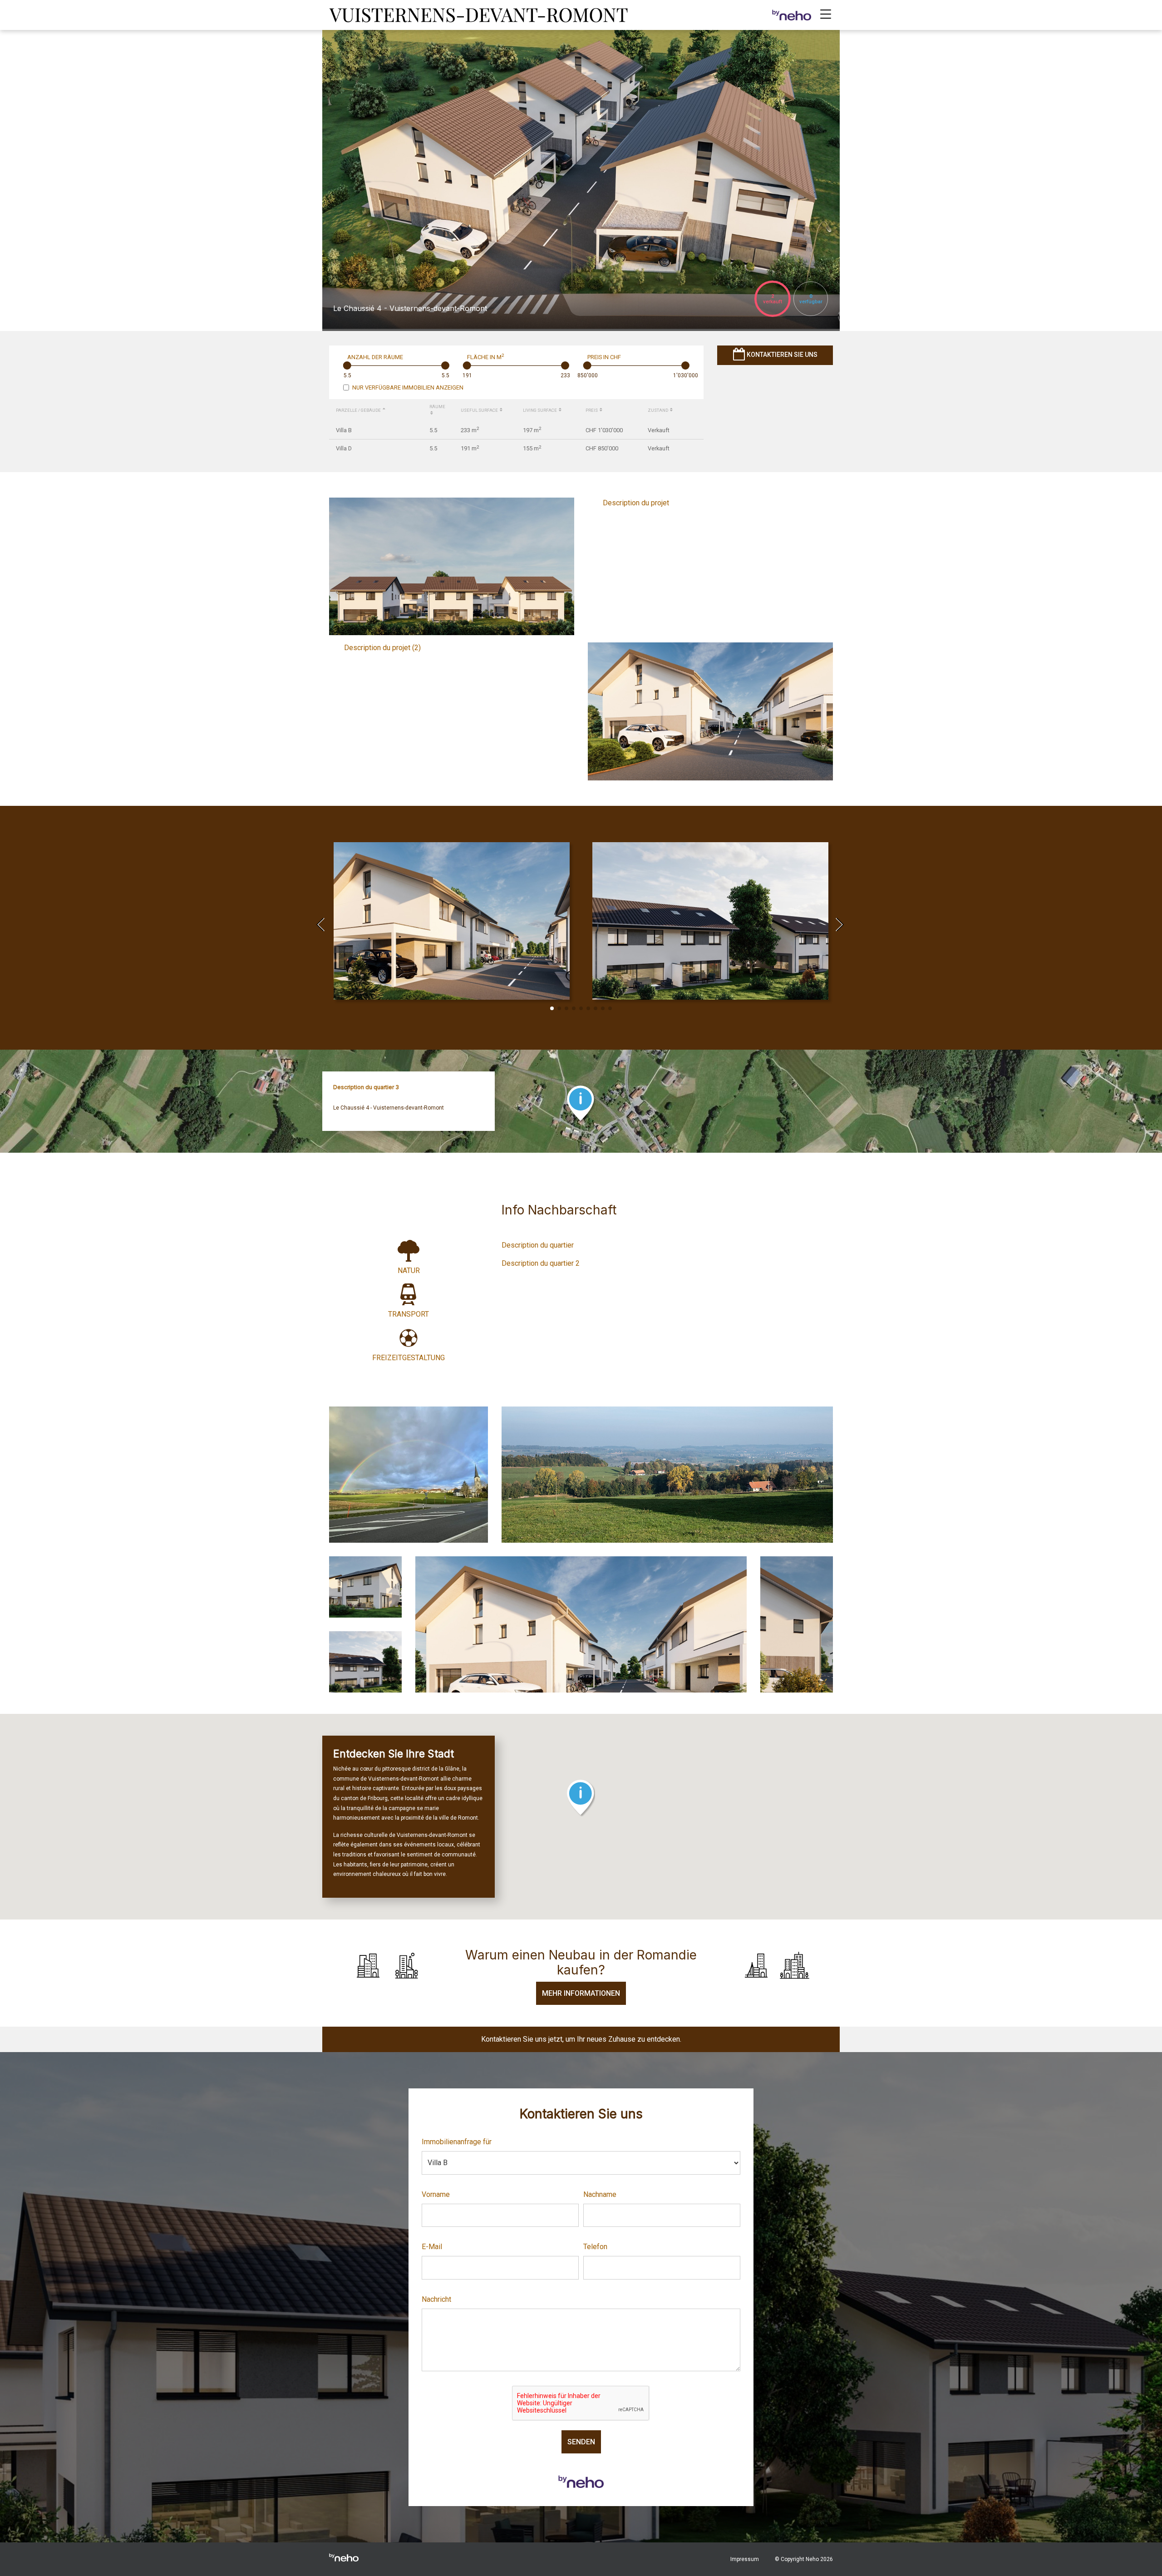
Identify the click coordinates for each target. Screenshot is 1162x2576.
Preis (592, 410)
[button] (552, 1008)
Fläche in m (485, 357)
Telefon (595, 2247)
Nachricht (436, 2299)
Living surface (540, 410)
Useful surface (480, 410)
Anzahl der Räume (375, 357)
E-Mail (432, 2247)
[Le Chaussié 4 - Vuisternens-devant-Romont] (480, 14)
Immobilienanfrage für (457, 2142)
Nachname (600, 2194)
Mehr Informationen (581, 1993)
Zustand (658, 410)
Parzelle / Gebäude (359, 410)
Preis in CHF (604, 357)
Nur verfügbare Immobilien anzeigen (408, 387)
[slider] (347, 365)
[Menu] (826, 15)
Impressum (745, 2559)
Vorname (436, 2194)
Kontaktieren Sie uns (781, 355)
